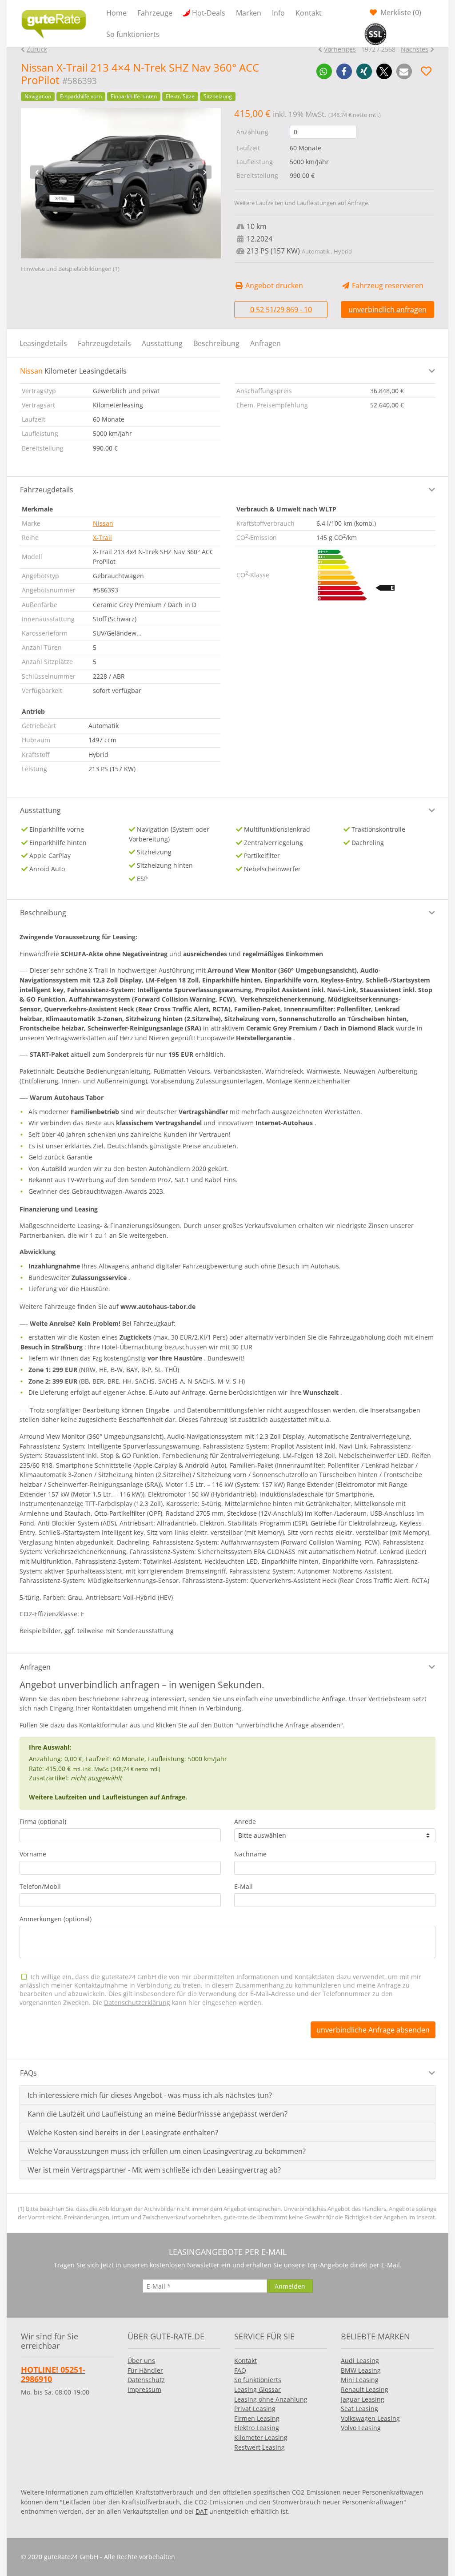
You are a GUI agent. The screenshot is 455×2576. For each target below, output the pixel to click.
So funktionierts (133, 34)
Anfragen (265, 343)
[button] (324, 71)
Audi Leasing (360, 2361)
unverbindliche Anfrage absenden (373, 2030)
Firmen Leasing (257, 2418)
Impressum (144, 2389)
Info (278, 13)
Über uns (141, 2361)
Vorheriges (340, 49)
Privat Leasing (255, 2409)
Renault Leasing (365, 2389)
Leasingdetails (43, 343)
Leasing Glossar (257, 2389)
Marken (249, 13)
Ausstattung (162, 343)
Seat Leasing (359, 2409)
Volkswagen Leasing (370, 2418)
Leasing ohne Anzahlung (271, 2399)
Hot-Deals (209, 13)
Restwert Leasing (259, 2447)
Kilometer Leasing (261, 2437)
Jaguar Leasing (363, 2399)
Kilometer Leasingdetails (73, 371)
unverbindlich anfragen (387, 310)
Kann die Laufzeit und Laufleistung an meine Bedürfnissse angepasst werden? (158, 2114)
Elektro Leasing (257, 2428)
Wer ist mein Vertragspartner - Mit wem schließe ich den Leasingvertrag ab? (154, 2170)
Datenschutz (146, 2380)
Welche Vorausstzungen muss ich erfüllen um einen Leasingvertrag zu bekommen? (167, 2151)
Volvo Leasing (361, 2428)
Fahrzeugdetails (104, 343)
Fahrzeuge (155, 13)
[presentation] (37, 172)
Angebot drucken (273, 286)
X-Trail (102, 537)
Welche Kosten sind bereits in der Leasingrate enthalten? (123, 2133)
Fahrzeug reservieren (387, 286)
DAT (202, 2511)
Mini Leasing (360, 2380)
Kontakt (309, 13)
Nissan (103, 523)
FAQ (240, 2370)
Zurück (37, 49)
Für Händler (145, 2370)
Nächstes (415, 49)
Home (116, 13)
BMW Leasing (361, 2370)
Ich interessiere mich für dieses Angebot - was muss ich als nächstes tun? (150, 2095)
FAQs (28, 2073)
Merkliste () (400, 12)
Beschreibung (216, 343)
